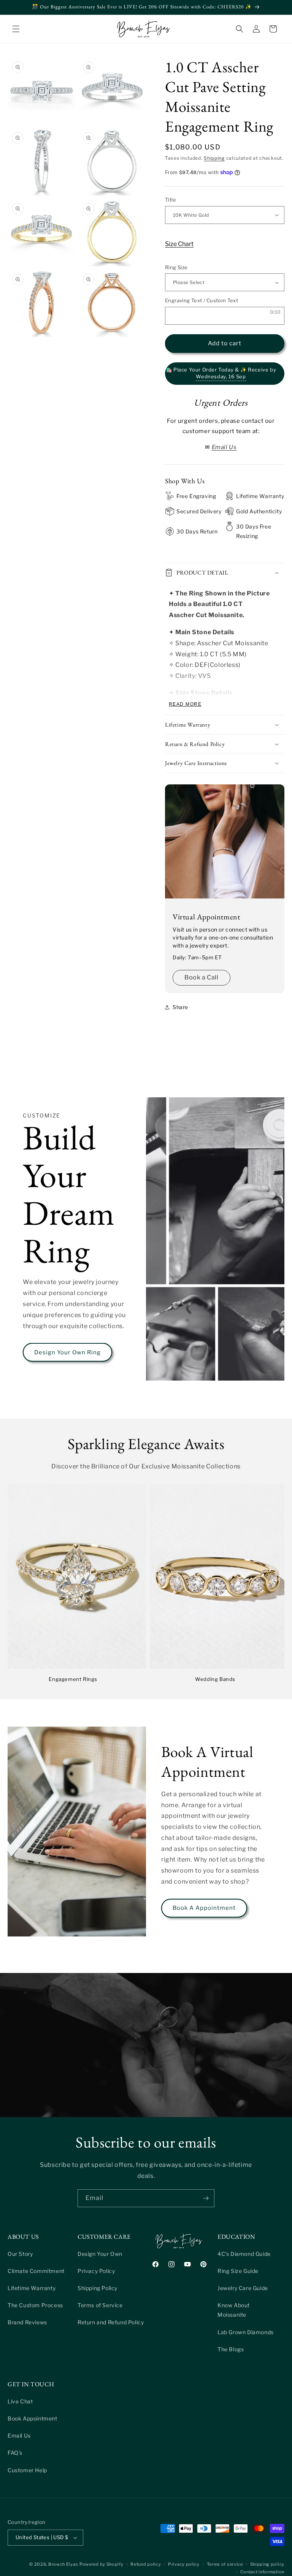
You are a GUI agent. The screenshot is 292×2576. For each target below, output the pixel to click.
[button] (16, 29)
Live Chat (20, 2401)
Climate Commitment (36, 2271)
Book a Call (202, 977)
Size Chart (179, 244)
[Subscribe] (206, 2198)
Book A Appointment (204, 1908)
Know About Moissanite (234, 2310)
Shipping (214, 158)
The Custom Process (35, 2305)
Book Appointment (33, 2418)
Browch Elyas (63, 2564)
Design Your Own (100, 2254)
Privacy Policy (96, 2271)
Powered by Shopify (102, 2564)
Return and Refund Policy (111, 2322)
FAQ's (15, 2453)
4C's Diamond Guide (244, 2254)
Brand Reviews (27, 2322)
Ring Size (176, 267)
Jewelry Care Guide (243, 2288)
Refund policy (146, 2564)
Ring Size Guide (238, 2271)
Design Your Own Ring (67, 1352)
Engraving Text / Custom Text (202, 300)
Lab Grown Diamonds (246, 2332)
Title (171, 200)
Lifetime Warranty (32, 2288)
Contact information (262, 2572)
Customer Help (27, 2470)
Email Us (19, 2436)
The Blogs (231, 2349)
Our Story (20, 2254)
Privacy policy (184, 2564)
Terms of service (225, 2564)
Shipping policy (267, 2564)
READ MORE (185, 704)
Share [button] (180, 1007)
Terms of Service (100, 2305)
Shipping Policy (98, 2288)
